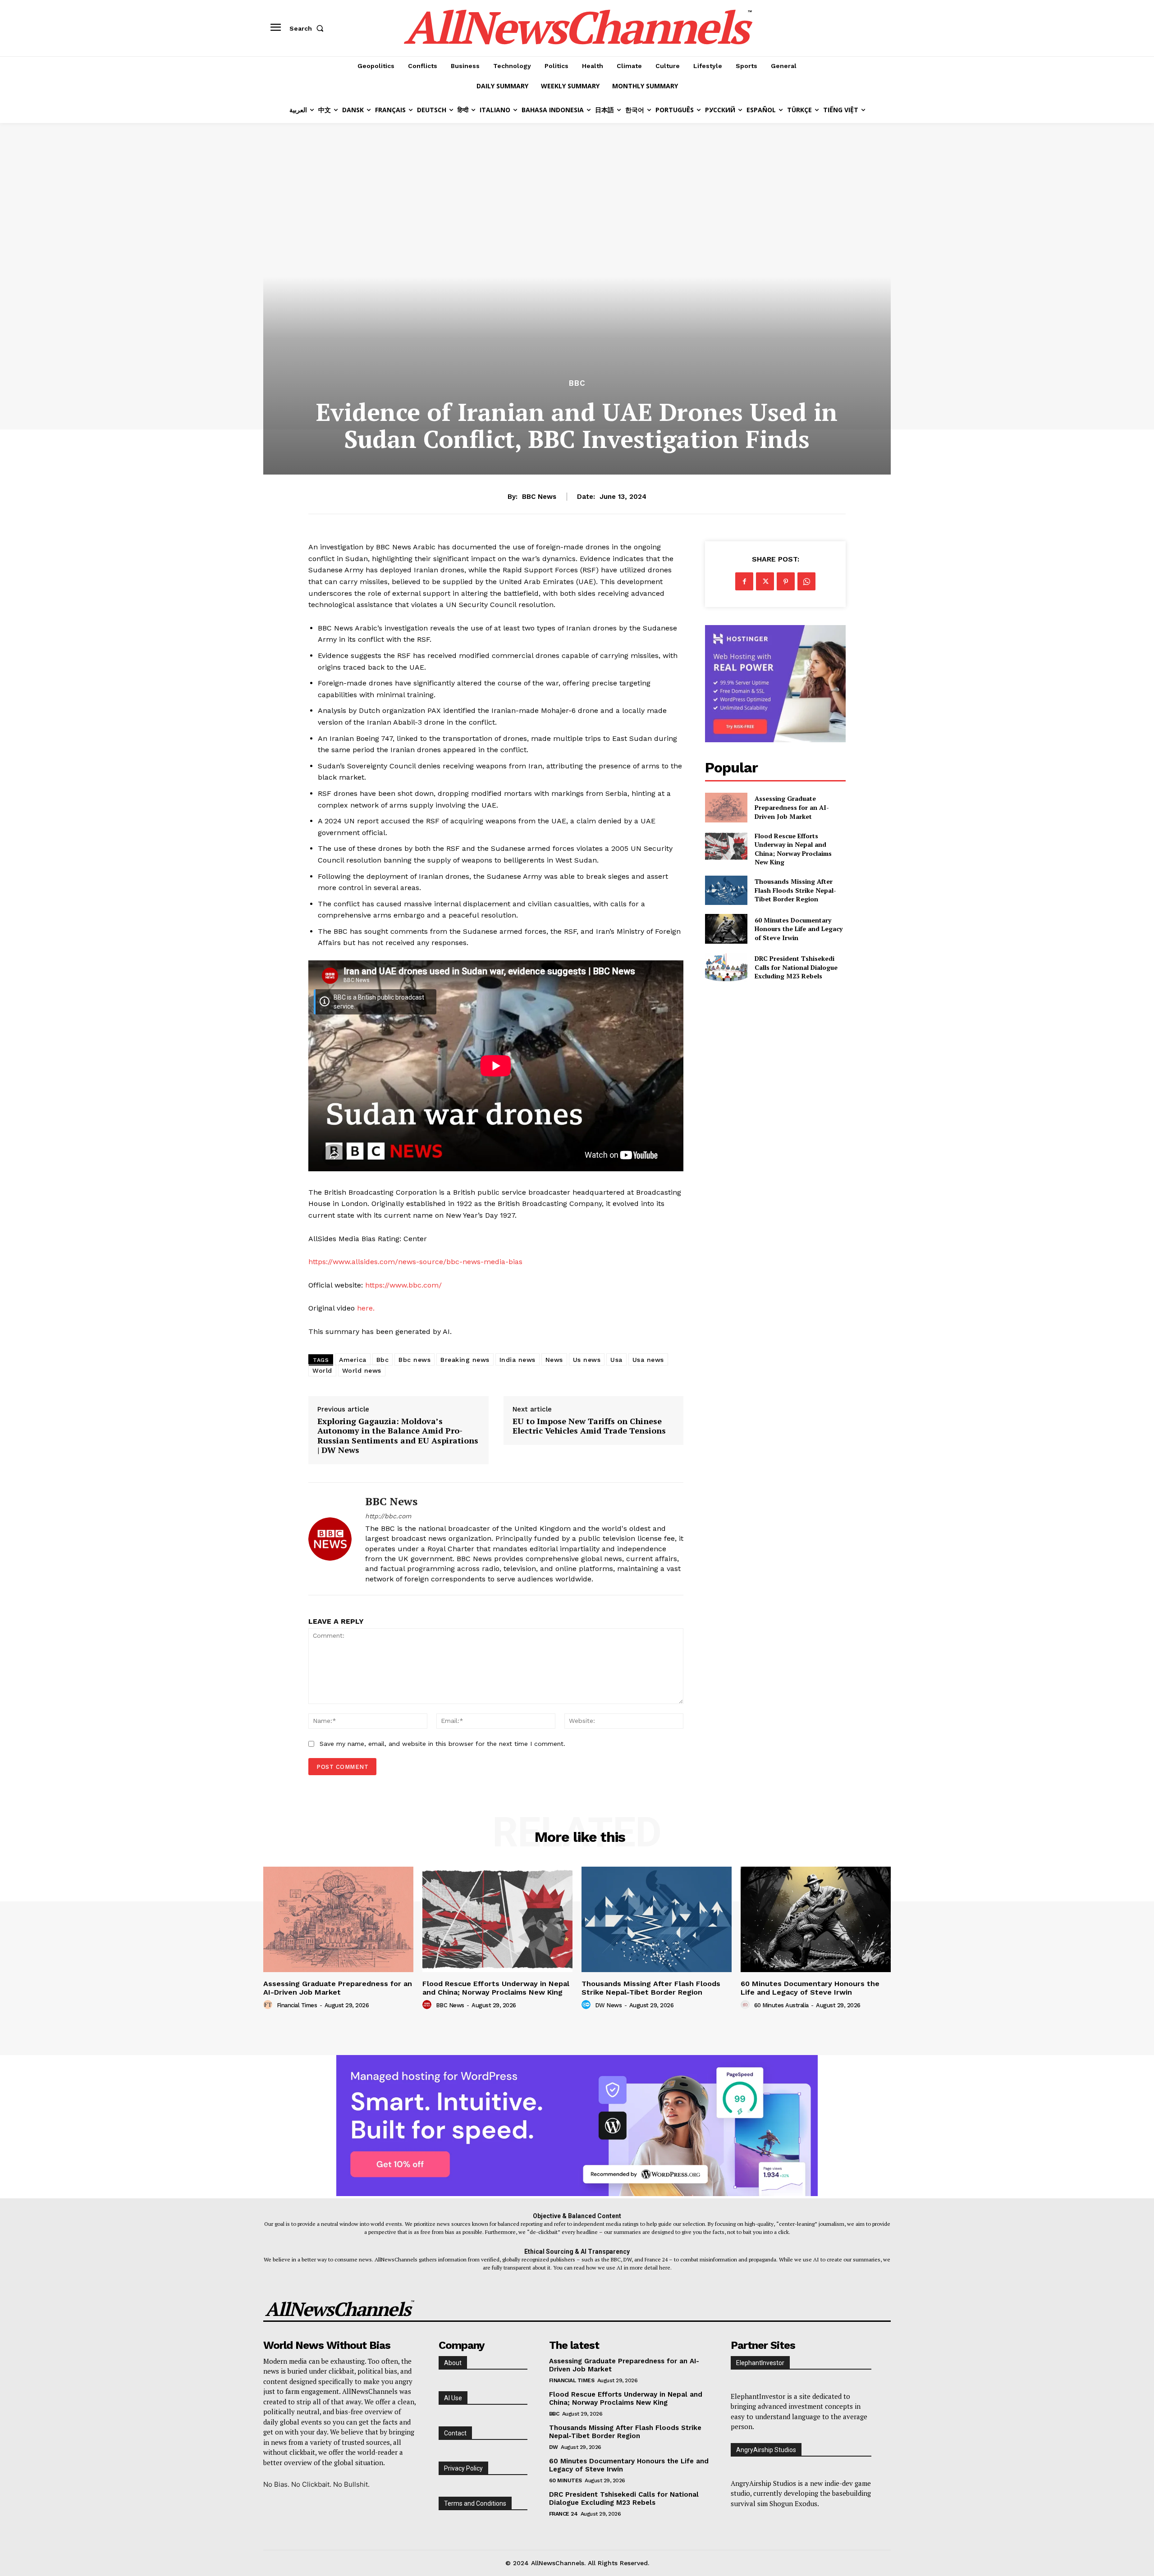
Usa (616, 1360)
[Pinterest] (786, 581)
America (353, 1360)
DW (554, 2447)
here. (366, 1308)
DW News (609, 2005)
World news (362, 1370)
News (554, 1360)
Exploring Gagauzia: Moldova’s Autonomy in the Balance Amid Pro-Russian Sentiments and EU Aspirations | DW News (398, 1436)
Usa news (648, 1360)
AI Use (453, 2398)
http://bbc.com (388, 1516)
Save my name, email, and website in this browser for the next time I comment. (442, 1744)
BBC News (539, 497)
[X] (765, 581)
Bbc (383, 1360)
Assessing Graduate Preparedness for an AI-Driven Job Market (792, 807)
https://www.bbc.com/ (403, 1285)
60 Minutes (566, 2480)
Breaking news (465, 1360)
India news (517, 1360)
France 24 (563, 2514)
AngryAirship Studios (766, 2450)
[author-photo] (269, 2005)
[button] (308, 28)
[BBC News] (330, 1539)
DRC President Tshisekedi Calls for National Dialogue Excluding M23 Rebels (796, 967)
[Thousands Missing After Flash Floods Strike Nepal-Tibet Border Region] (726, 890)
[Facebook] (744, 581)
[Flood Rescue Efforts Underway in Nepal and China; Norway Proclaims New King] (726, 846)
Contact (455, 2433)
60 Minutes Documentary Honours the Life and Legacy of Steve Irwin (799, 929)
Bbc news (414, 1360)
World (322, 1370)
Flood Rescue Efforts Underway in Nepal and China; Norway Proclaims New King (793, 849)
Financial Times (297, 2005)
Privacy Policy (463, 2468)
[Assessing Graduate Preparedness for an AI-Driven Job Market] (726, 807)
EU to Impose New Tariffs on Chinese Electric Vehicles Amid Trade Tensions (589, 1426)
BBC (577, 383)
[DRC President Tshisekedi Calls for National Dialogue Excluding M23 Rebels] (726, 967)
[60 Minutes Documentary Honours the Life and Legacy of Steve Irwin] (726, 929)
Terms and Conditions (475, 2503)
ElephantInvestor (760, 2363)
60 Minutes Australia (781, 2005)
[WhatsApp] (806, 581)
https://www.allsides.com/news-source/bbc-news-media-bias (415, 1262)
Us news (587, 1360)
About (453, 2363)
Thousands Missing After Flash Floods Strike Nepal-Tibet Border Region (795, 890)
